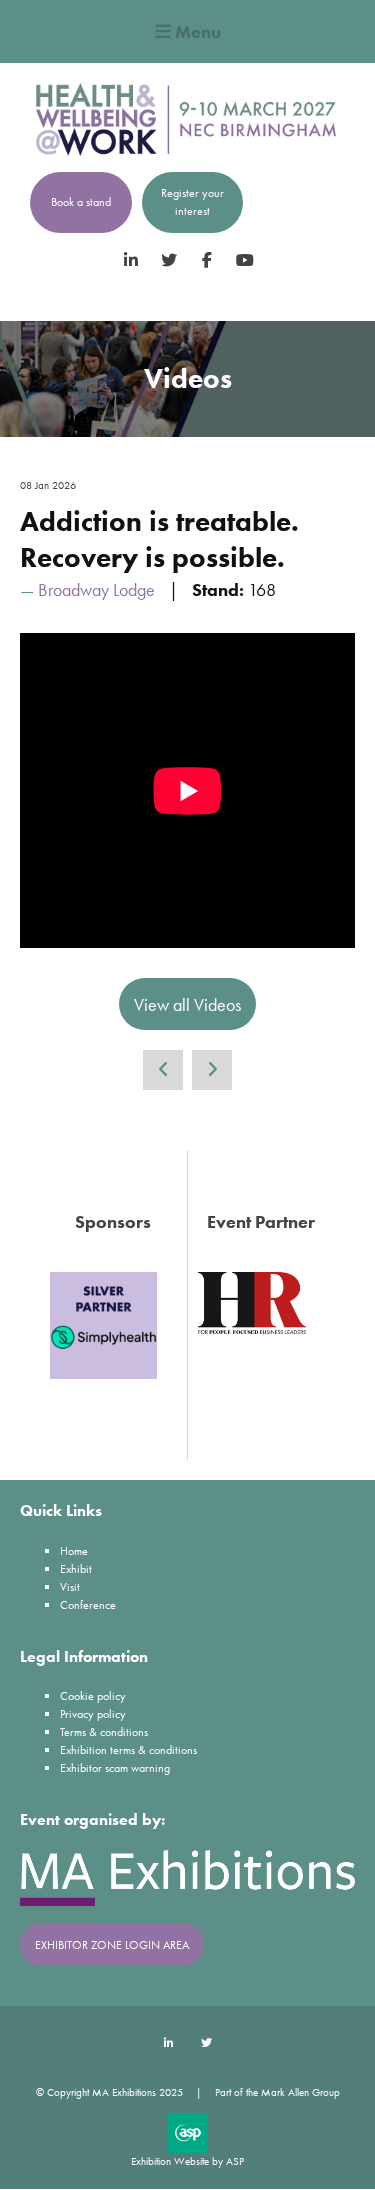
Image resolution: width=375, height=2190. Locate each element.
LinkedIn (130, 260)
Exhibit (76, 1569)
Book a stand (81, 202)
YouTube (244, 260)
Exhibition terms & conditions (128, 1750)
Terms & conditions (104, 1732)
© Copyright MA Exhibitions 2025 (109, 2092)
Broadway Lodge (96, 589)
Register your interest (192, 202)
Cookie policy (93, 1696)
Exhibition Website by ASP (187, 2161)
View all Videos (187, 1004)
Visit (70, 1587)
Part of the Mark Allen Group (277, 2092)
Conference (88, 1605)
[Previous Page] (163, 1070)
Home (74, 1551)
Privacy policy (93, 1714)
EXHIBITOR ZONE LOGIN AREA (112, 1945)
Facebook (206, 260)
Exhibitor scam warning (115, 1768)
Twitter (168, 260)
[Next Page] (212, 1070)
